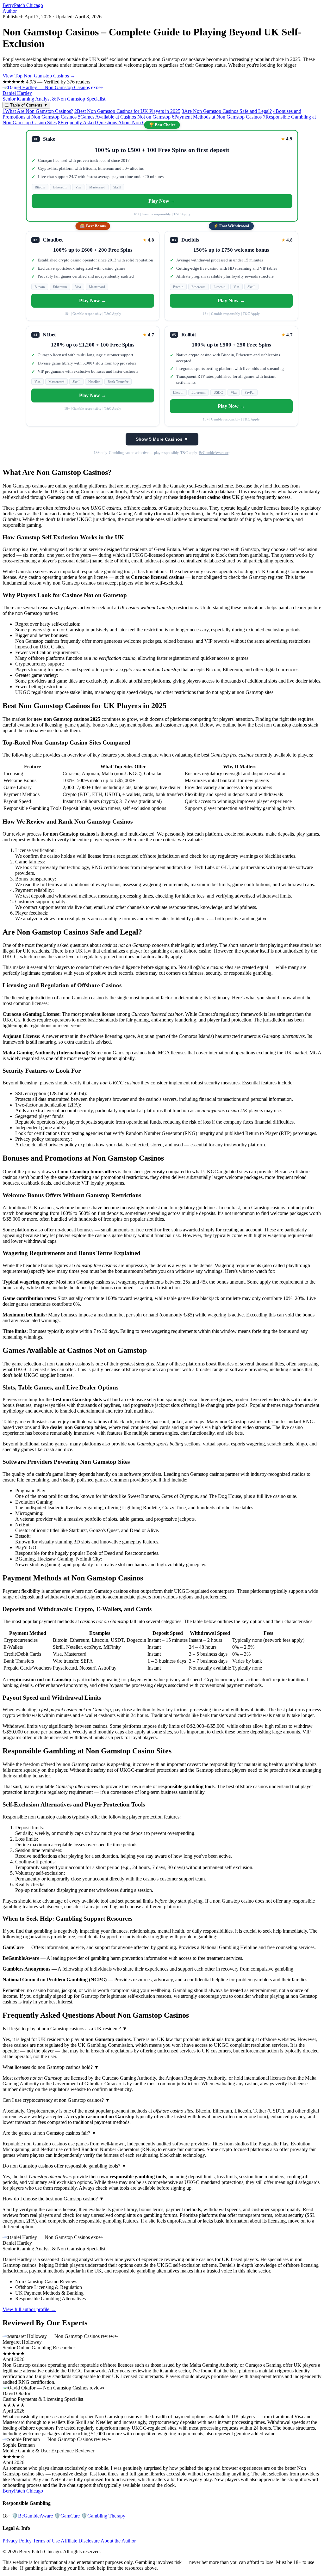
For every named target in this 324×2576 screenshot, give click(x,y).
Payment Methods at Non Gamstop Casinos (217, 117)
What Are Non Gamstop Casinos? (38, 111)
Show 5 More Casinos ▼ (162, 439)
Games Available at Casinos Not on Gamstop (124, 117)
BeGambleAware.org (215, 453)
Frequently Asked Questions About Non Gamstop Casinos (118, 123)
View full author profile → (29, 2309)
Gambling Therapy (103, 2516)
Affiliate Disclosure (80, 2541)
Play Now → (162, 201)
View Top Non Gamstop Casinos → (39, 76)
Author (10, 11)
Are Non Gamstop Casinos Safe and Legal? (227, 111)
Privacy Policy (17, 2541)
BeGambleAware (32, 2516)
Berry (23, 5)
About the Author (118, 2541)
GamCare (67, 2516)
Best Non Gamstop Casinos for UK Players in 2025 (127, 111)
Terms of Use (46, 2541)
